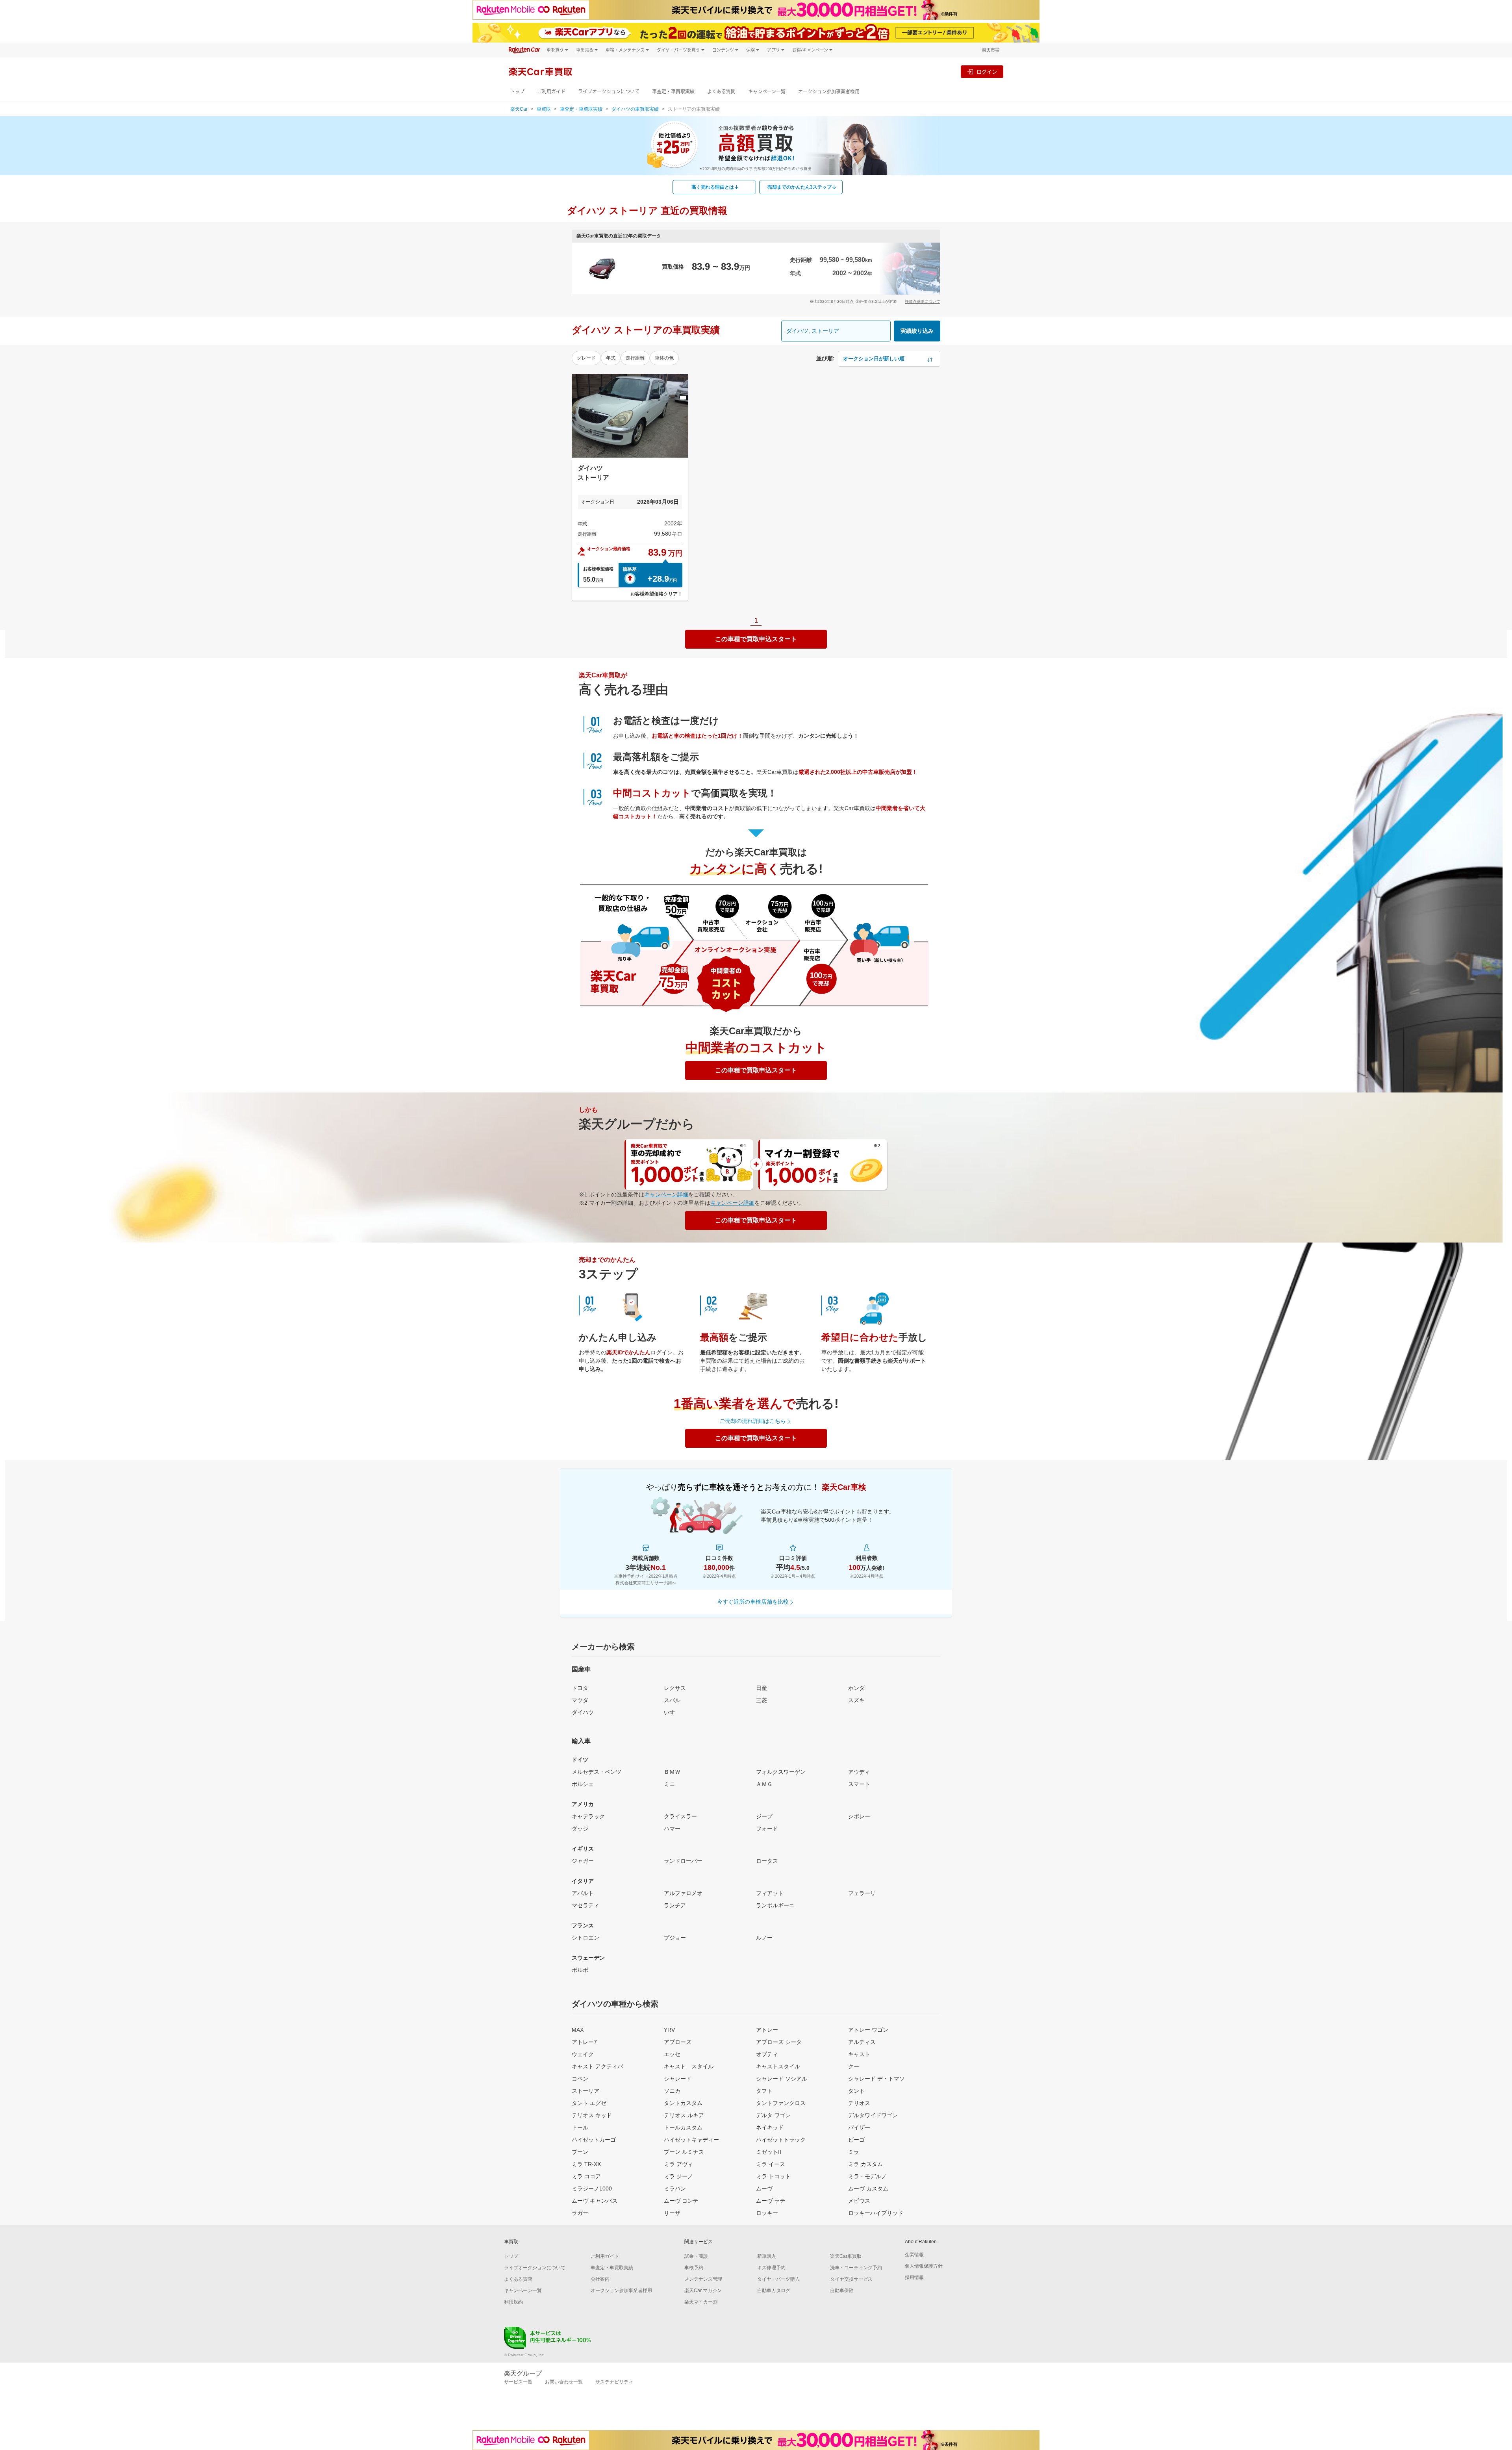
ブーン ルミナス (684, 2152)
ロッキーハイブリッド (876, 2213)
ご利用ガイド (551, 92)
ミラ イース (771, 2164)
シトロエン (586, 1938)
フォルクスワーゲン (781, 1772)
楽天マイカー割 (701, 2302)
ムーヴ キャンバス (595, 2201)
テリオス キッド (592, 2115)
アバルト (583, 1893)
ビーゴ (856, 2140)
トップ (517, 92)
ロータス (767, 1861)
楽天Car (519, 109)
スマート (859, 1784)
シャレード (678, 2079)
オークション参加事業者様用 (829, 92)
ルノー (764, 1938)
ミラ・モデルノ (867, 2176)
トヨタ (580, 1688)
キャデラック (588, 1816)
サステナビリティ (614, 2382)
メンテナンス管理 (703, 2279)
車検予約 (694, 2268)
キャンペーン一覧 (767, 92)
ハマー (672, 1829)
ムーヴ (764, 2188)
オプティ (767, 2054)
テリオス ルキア (684, 2115)
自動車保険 (842, 2290)
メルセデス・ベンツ (597, 1772)
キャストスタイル (778, 2066)
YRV (669, 2030)
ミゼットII (769, 2152)
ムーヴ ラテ (771, 2201)
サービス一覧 (518, 2382)
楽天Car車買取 (846, 2256)
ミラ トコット (773, 2176)
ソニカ (672, 2091)
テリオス (859, 2103)
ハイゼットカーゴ (594, 2140)
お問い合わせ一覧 (564, 2382)
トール (580, 2127)
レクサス (675, 1688)
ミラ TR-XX (586, 2164)
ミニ (669, 1784)
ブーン (580, 2152)
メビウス (859, 2201)
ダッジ (580, 1829)
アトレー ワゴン (868, 2030)
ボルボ (580, 1970)
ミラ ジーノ (678, 2176)
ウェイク (583, 2054)
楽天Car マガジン (703, 2290)
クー (854, 2066)
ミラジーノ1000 (592, 2188)
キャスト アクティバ (597, 2066)
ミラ (854, 2152)
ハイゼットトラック (781, 2140)
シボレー (859, 1816)
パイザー (859, 2127)
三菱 (762, 1700)
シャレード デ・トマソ (876, 2079)
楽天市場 (991, 50)
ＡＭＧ (764, 1784)
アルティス (862, 2042)
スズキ (856, 1700)
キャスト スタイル (689, 2066)
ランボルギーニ (775, 1905)
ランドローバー (683, 1861)
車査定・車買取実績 (673, 92)
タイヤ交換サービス (851, 2279)
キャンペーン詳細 (666, 1194)
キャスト (859, 2054)
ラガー (580, 2213)
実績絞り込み (917, 331)
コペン (580, 2079)
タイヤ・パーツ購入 (778, 2279)
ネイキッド (770, 2127)
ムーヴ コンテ (681, 2201)
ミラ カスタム (865, 2164)
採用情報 (914, 2278)
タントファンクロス (781, 2103)
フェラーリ (862, 1893)
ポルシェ (583, 1784)
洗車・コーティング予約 (856, 2268)
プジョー (675, 1938)
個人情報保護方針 (924, 2266)
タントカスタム (683, 2103)
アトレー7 (584, 2042)
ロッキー (767, 2213)
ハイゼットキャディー (691, 2140)
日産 (762, 1688)
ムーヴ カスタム (868, 2188)
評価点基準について (923, 301)
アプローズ (678, 2042)
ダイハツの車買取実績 (635, 109)
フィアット (770, 1893)
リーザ (672, 2213)
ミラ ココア (586, 2176)
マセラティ (586, 1905)
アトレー (767, 2030)
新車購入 (767, 2256)
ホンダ (856, 1688)
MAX (578, 2030)
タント (856, 2091)
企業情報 (914, 2255)
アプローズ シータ (779, 2042)
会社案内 (600, 2279)
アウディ (859, 1772)
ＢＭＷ (672, 1772)
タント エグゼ (589, 2103)
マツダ (580, 1700)
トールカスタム (683, 2127)
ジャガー (583, 1861)
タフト (764, 2091)
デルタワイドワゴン (873, 2115)
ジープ (764, 1816)
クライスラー (680, 1816)
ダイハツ (583, 1712)
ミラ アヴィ (678, 2164)
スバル (672, 1700)
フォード (767, 1829)
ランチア (675, 1905)
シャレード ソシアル (782, 2079)
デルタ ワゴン (773, 2115)
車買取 (544, 109)
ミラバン (675, 2188)
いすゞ (672, 1712)
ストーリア (586, 2091)
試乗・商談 (696, 2256)
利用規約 (513, 2302)
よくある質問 (721, 92)
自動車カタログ (774, 2290)
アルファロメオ (683, 1893)
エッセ (672, 2054)
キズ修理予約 (771, 2268)
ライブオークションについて (609, 92)
